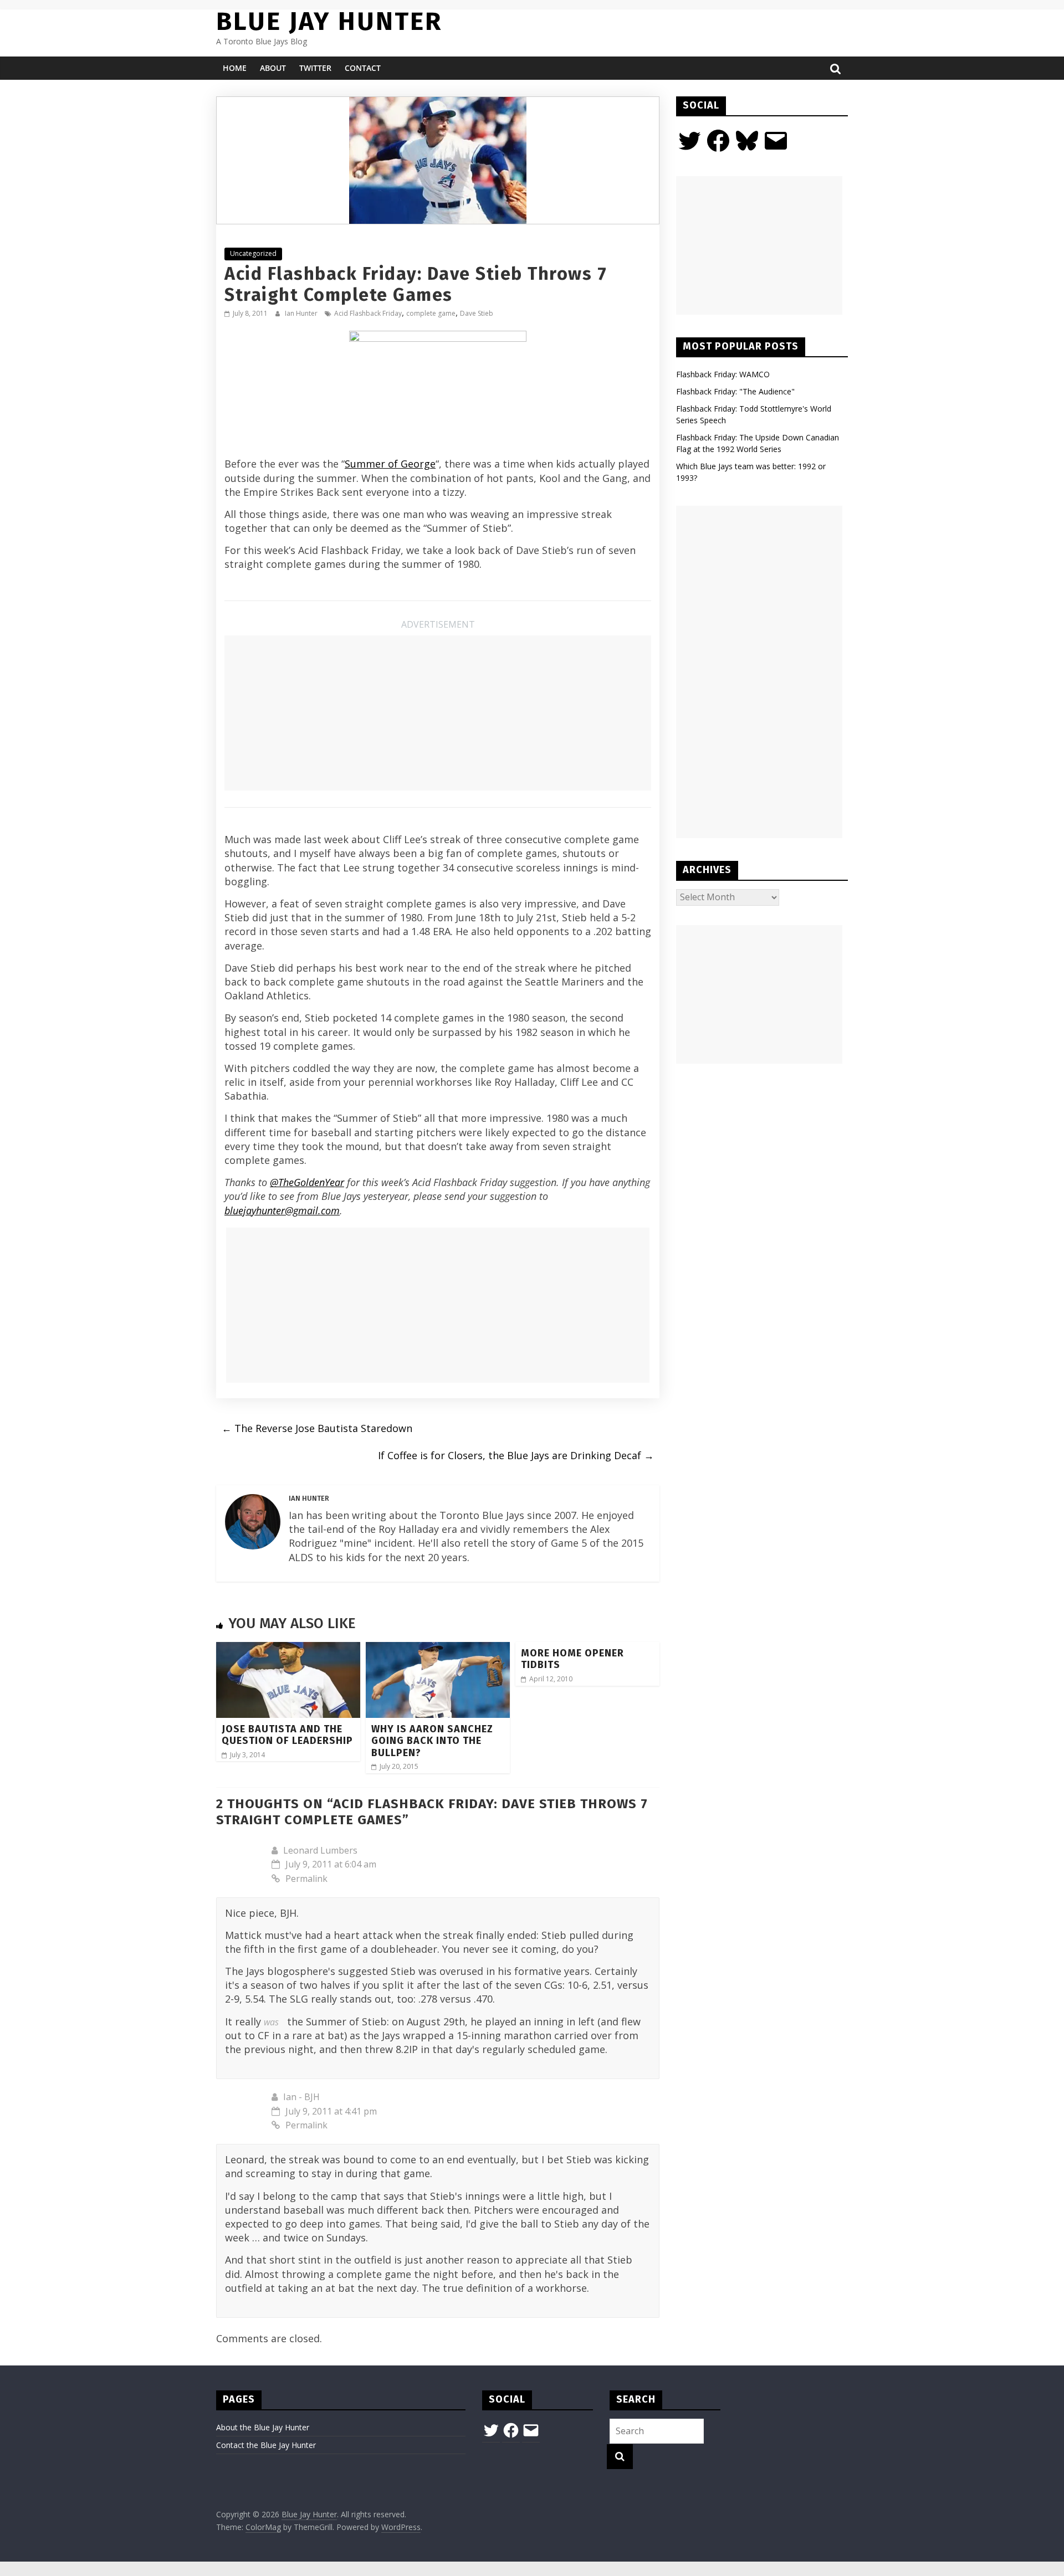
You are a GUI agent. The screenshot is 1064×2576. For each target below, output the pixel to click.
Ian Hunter (302, 313)
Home (235, 68)
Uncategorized (253, 253)
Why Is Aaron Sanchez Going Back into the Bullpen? (432, 1741)
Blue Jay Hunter (329, 21)
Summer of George (390, 464)
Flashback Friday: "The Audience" (735, 391)
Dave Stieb (477, 313)
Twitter (315, 68)
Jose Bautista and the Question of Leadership (287, 1735)
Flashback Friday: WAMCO (723, 374)
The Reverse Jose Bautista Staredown (317, 1428)
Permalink (306, 1879)
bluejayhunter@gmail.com (282, 1210)
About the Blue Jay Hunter (263, 2427)
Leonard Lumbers (320, 1850)
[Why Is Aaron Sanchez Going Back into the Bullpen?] (438, 1649)
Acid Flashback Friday (368, 313)
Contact (363, 68)
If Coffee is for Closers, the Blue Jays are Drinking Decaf (516, 1455)
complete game (431, 313)
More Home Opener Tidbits (572, 1659)
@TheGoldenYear (307, 1182)
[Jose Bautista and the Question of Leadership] (288, 1649)
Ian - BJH (301, 2097)
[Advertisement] (438, 713)
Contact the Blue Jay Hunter (266, 2445)
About (273, 68)
